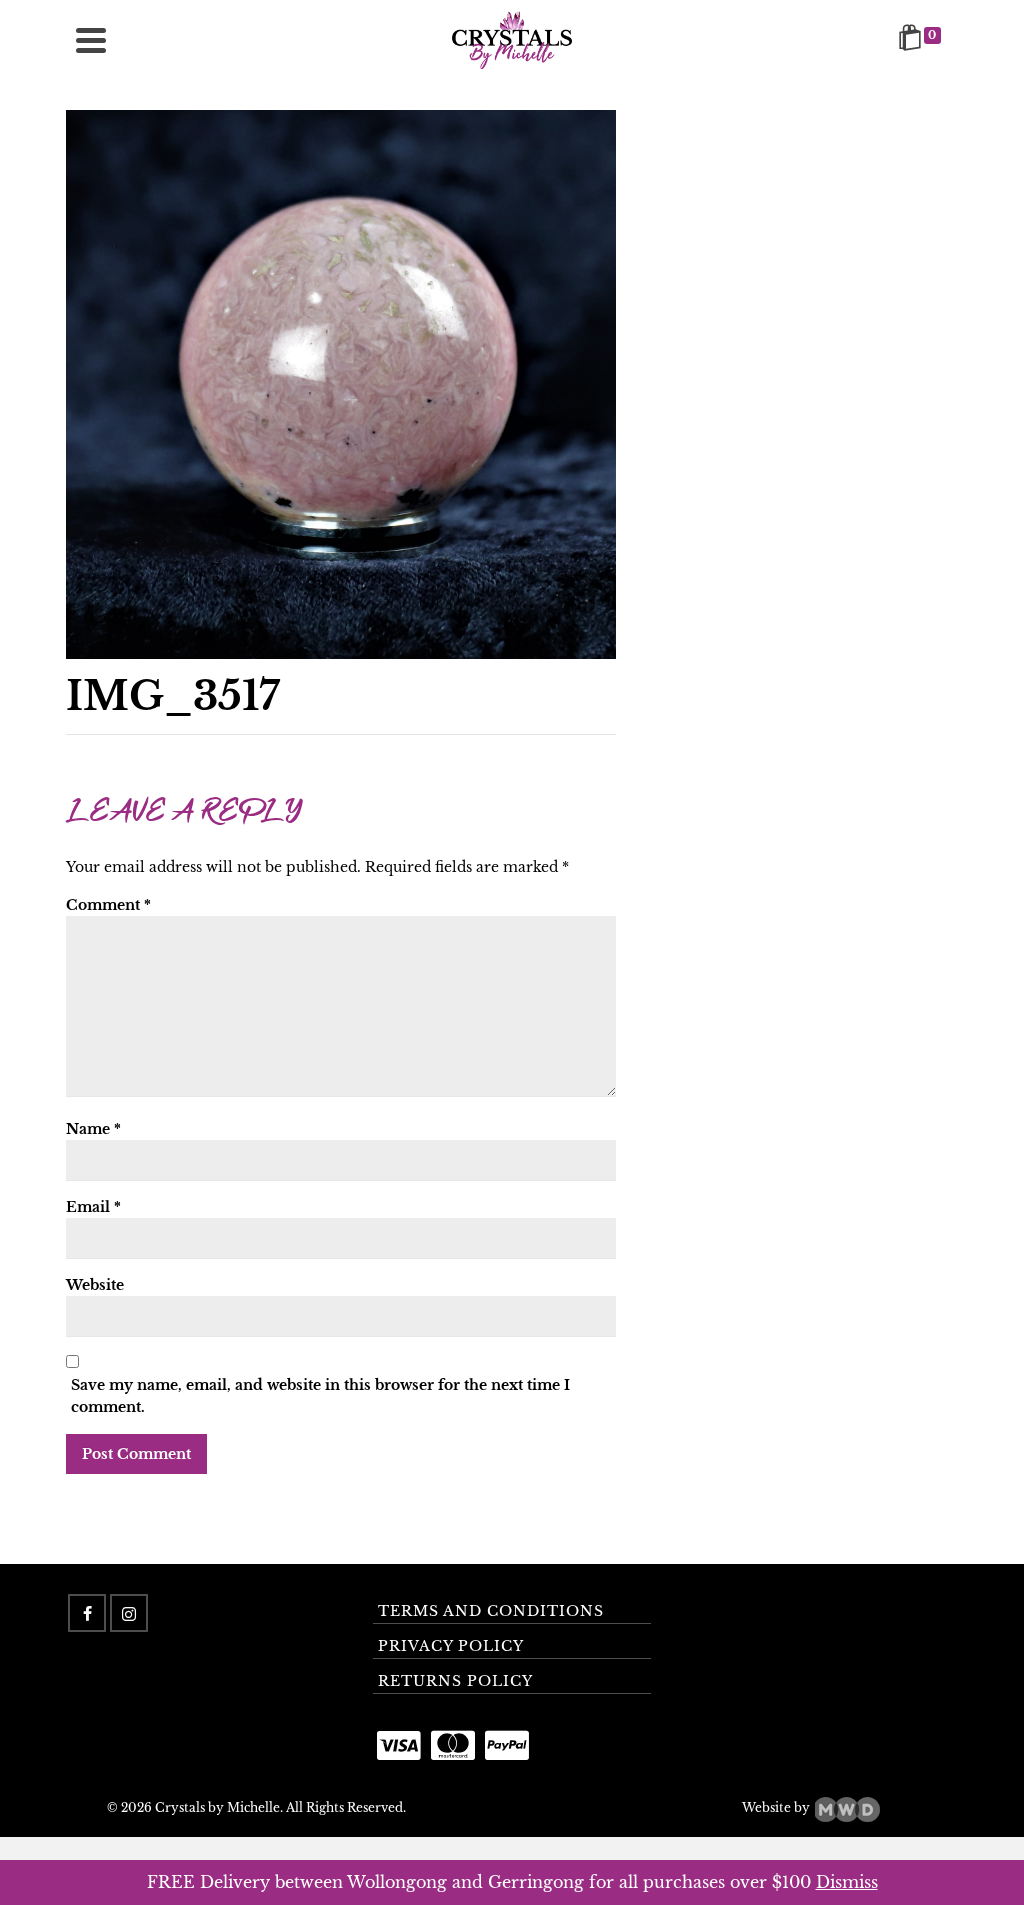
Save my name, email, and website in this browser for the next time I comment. (320, 1396)
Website (95, 1285)
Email (93, 1207)
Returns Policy (455, 1681)
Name (93, 1129)
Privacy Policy (451, 1646)
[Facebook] (87, 1613)
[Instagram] (129, 1613)
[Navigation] (91, 40)
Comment (108, 905)
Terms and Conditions (491, 1611)
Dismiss (847, 1882)
